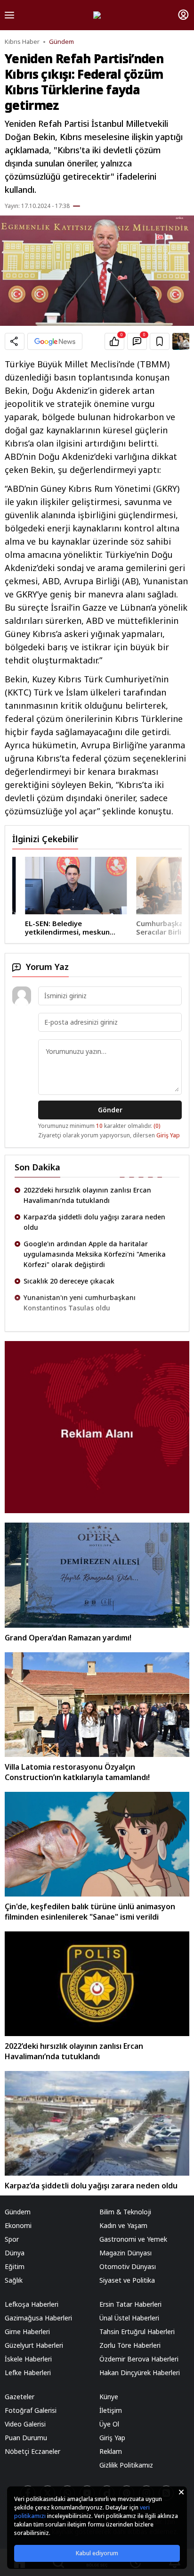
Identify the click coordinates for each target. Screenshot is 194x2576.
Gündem (61, 42)
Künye (109, 2397)
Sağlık (14, 2280)
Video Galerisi (25, 2424)
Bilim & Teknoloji (125, 2212)
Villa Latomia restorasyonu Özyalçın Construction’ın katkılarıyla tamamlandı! (77, 1772)
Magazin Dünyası (125, 2253)
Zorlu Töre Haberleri (130, 2345)
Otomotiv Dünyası (128, 2266)
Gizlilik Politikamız (126, 2465)
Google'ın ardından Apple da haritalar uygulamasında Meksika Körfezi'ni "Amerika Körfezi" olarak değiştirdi (95, 1254)
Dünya (15, 2253)
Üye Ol (109, 2424)
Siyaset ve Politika (127, 2280)
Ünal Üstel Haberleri (129, 2318)
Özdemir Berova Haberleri (139, 2359)
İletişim (111, 2410)
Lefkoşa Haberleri (32, 2304)
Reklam (111, 2451)
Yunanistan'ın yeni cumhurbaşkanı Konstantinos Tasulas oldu (80, 1303)
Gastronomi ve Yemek (133, 2239)
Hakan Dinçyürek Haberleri (140, 2373)
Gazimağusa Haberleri (38, 2318)
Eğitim (15, 2266)
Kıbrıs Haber (22, 42)
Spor (12, 2239)
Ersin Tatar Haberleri (130, 2304)
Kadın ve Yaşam (123, 2225)
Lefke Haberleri (28, 2373)
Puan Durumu (26, 2438)
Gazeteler (20, 2397)
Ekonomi (18, 2225)
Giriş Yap (168, 1135)
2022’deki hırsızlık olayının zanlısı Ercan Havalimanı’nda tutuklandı (87, 1195)
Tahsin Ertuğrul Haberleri (137, 2332)
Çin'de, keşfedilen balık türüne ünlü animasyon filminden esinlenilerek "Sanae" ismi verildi (90, 1912)
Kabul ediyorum (97, 2553)
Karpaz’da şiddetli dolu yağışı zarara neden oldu (94, 1222)
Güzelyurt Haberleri (34, 2345)
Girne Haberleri (27, 2332)
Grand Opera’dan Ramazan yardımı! (68, 1638)
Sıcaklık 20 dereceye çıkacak (69, 1281)
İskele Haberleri (28, 2359)
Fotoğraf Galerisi (31, 2410)
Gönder (110, 1110)
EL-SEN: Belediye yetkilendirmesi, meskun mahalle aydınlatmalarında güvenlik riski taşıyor (58, 928)
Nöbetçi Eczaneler (32, 2451)
